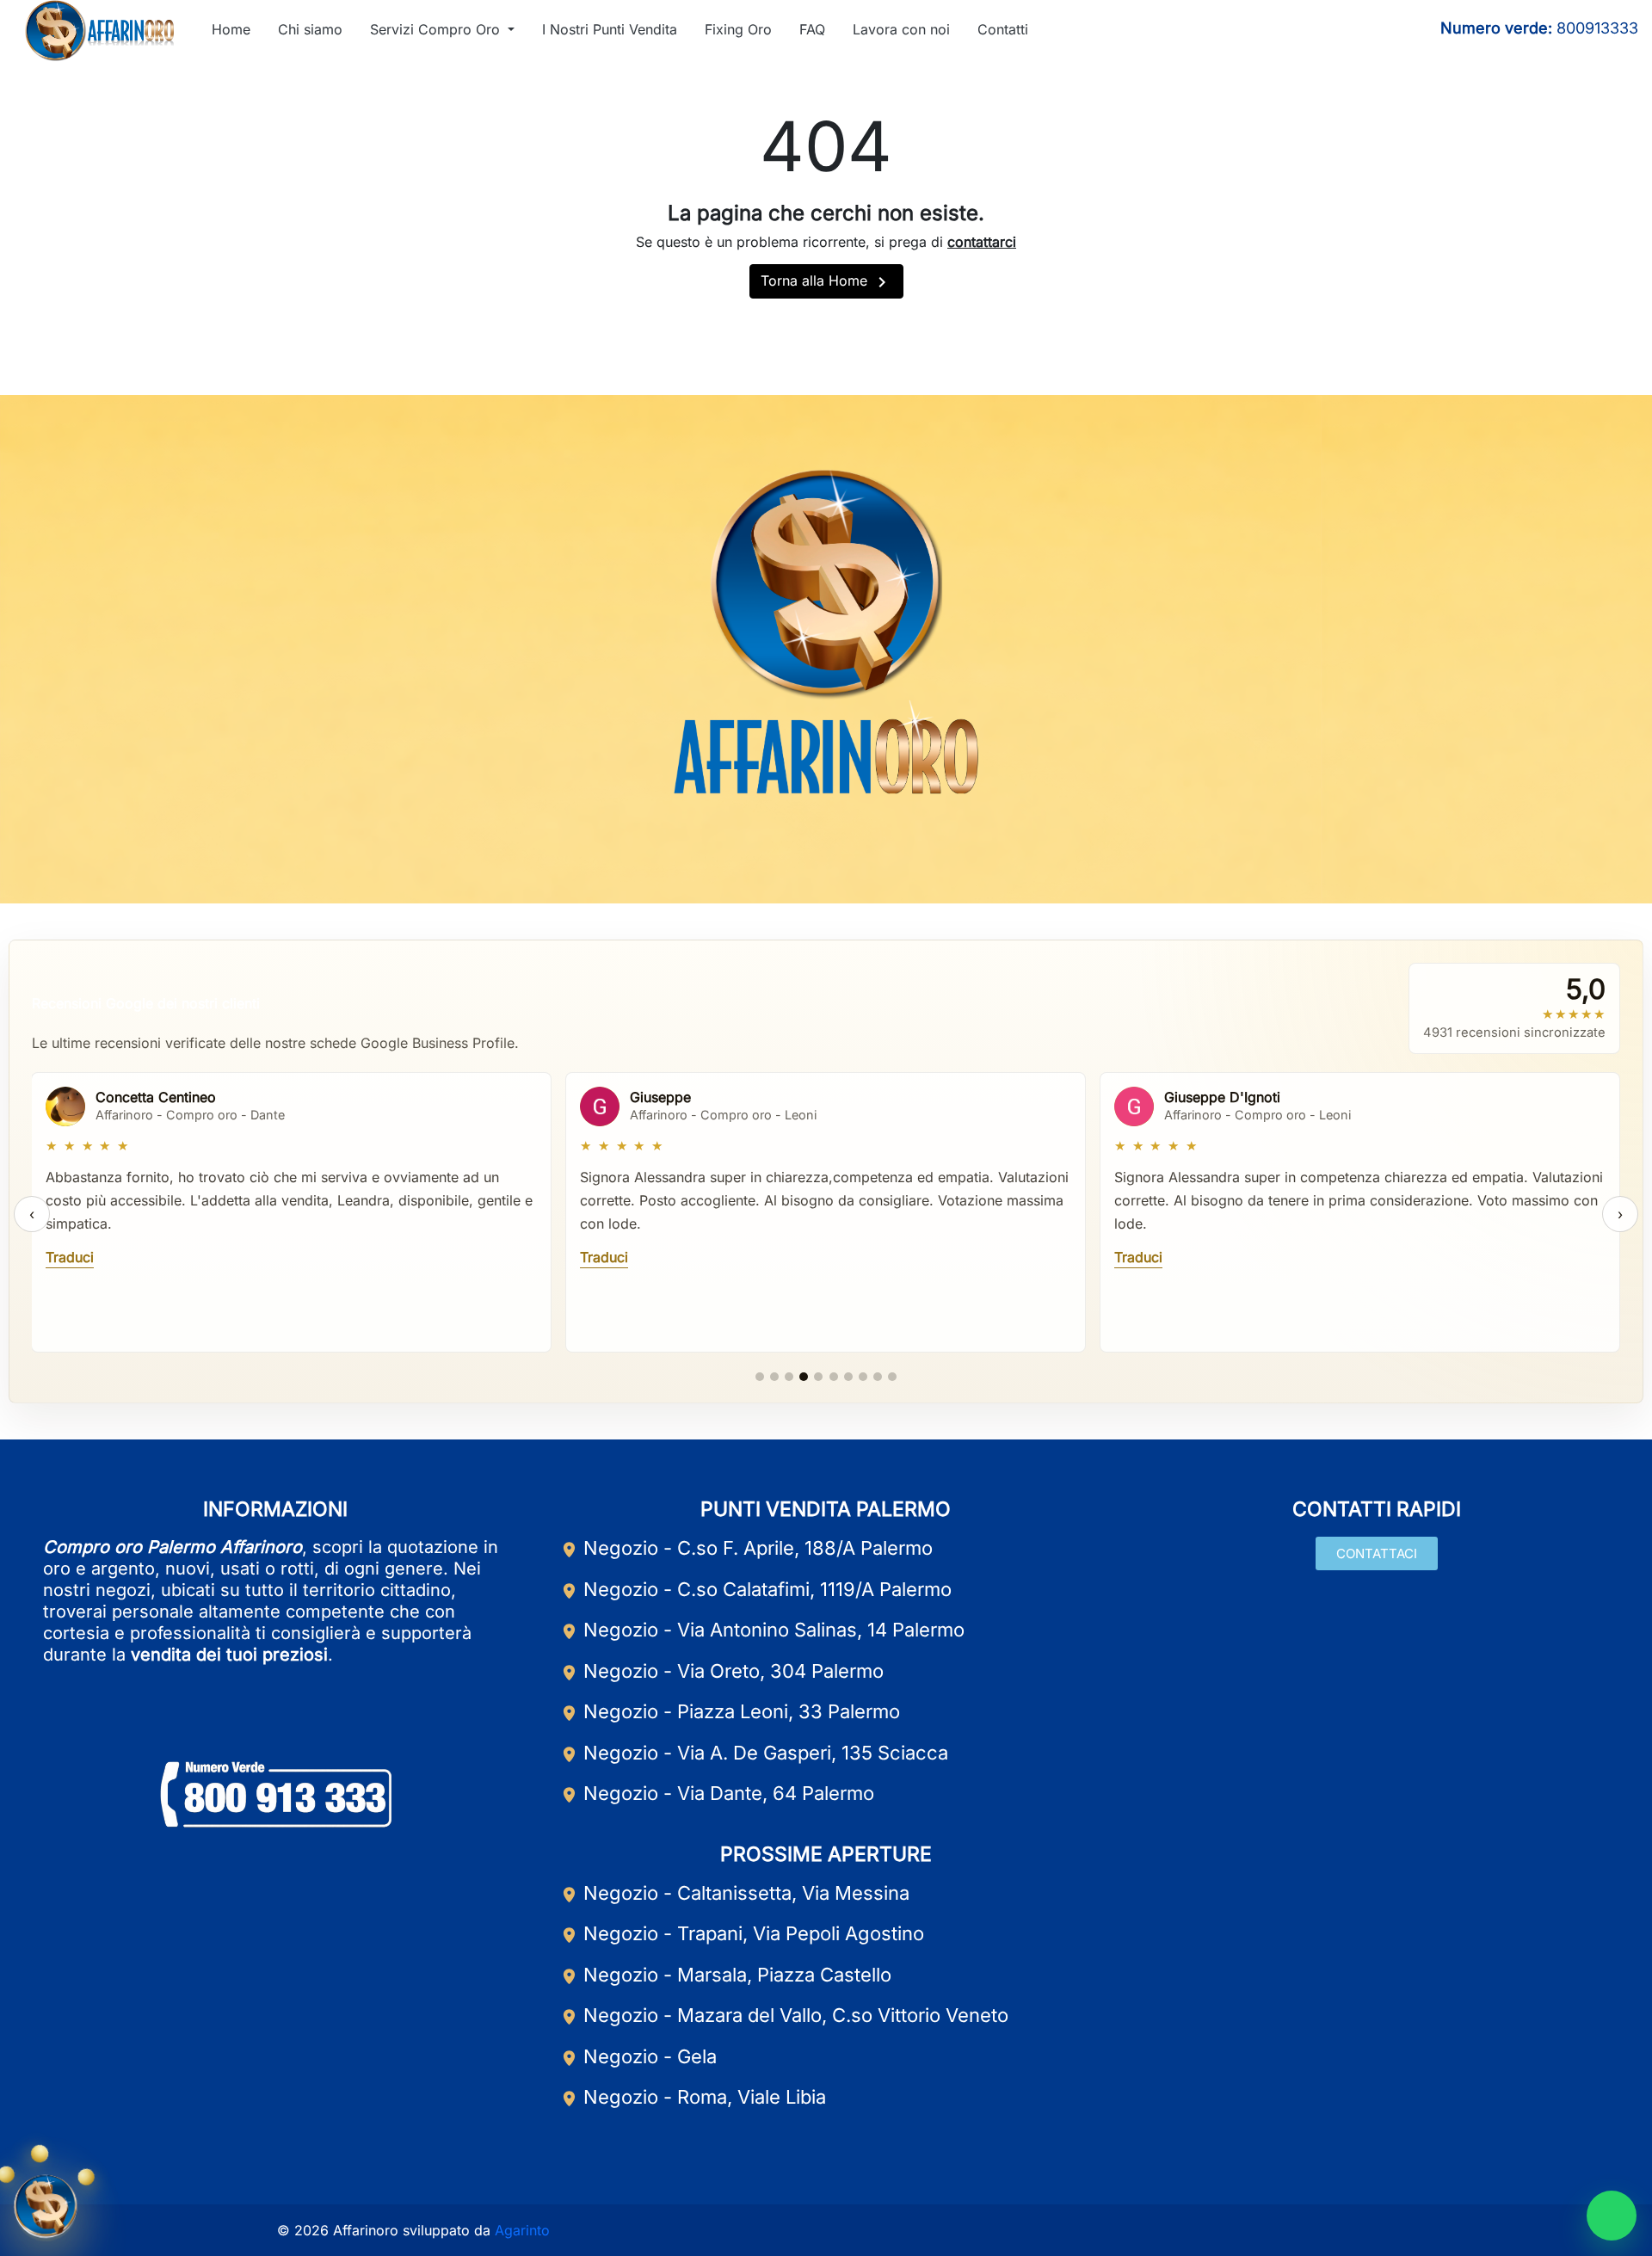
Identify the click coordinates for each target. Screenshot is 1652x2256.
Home (231, 29)
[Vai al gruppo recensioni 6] (834, 1377)
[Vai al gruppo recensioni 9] (878, 1377)
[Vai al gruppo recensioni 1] (760, 1377)
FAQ (812, 29)
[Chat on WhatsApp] (1612, 2216)
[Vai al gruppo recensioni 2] (774, 1377)
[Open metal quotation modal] (46, 2210)
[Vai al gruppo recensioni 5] (818, 1377)
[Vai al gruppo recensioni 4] (804, 1377)
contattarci (982, 242)
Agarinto (522, 2230)
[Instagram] (1335, 30)
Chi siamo (310, 29)
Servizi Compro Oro (437, 29)
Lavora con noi (901, 29)
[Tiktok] (1365, 30)
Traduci (70, 1257)
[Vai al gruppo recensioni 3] (789, 1377)
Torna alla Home (826, 282)
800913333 (1597, 28)
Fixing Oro (738, 29)
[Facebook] (1275, 30)
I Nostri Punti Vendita (610, 29)
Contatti (1003, 29)
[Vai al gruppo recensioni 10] (892, 1377)
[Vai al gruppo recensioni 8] (863, 1377)
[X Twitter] (866, 860)
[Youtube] (1305, 30)
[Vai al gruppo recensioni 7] (848, 1377)
